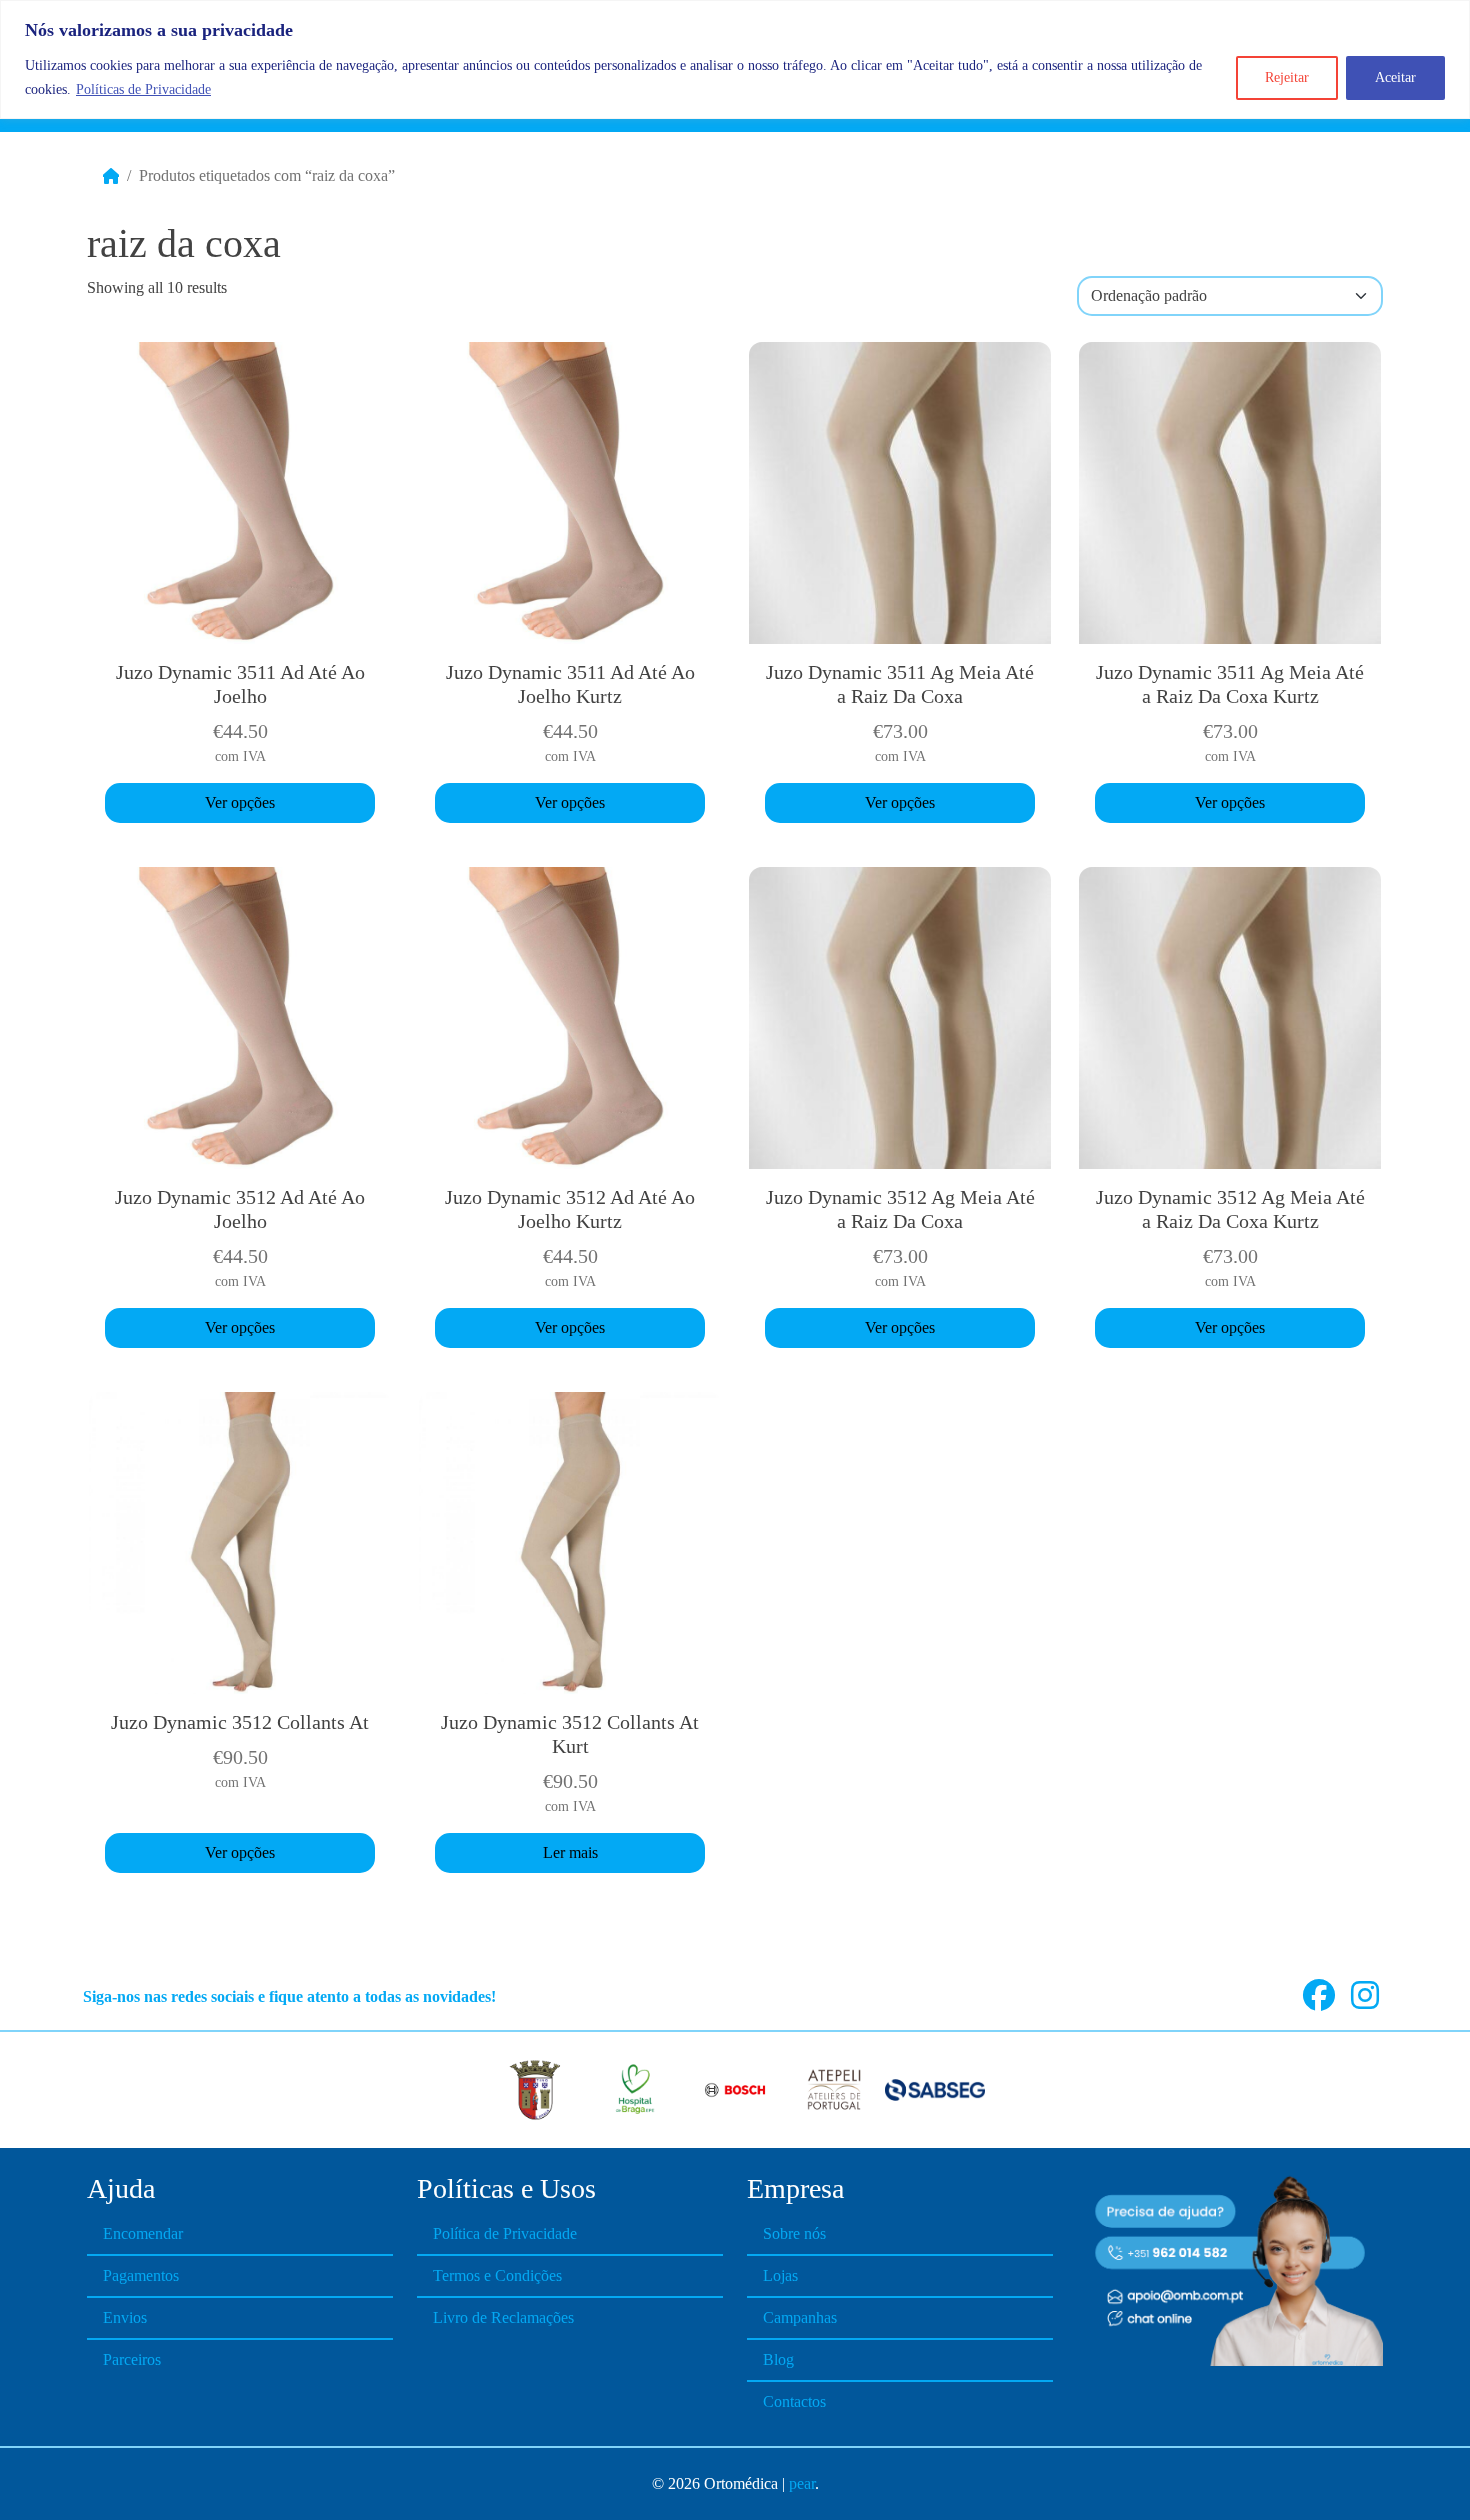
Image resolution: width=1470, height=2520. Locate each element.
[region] (735, 59)
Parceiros (132, 2359)
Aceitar (1395, 77)
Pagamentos (141, 2275)
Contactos (794, 2401)
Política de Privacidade (505, 2233)
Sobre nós (794, 2233)
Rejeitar (1287, 77)
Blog (778, 2359)
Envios (125, 2317)
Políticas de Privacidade (143, 89)
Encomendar (143, 2233)
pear (802, 2483)
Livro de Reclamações (503, 2317)
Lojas (780, 2275)
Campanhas (800, 2317)
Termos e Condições (497, 2275)
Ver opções (240, 802)
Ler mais (570, 1852)
